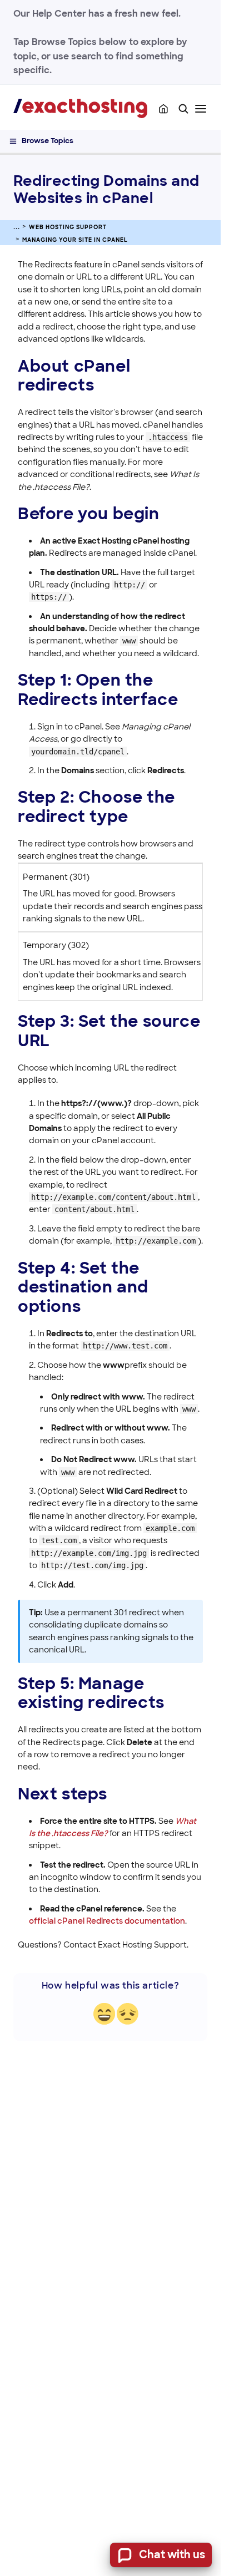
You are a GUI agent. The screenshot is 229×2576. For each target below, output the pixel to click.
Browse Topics (48, 141)
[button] (183, 109)
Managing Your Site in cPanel (75, 240)
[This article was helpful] (104, 2014)
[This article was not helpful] (128, 2014)
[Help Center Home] (163, 109)
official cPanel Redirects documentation (107, 1921)
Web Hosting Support (68, 227)
